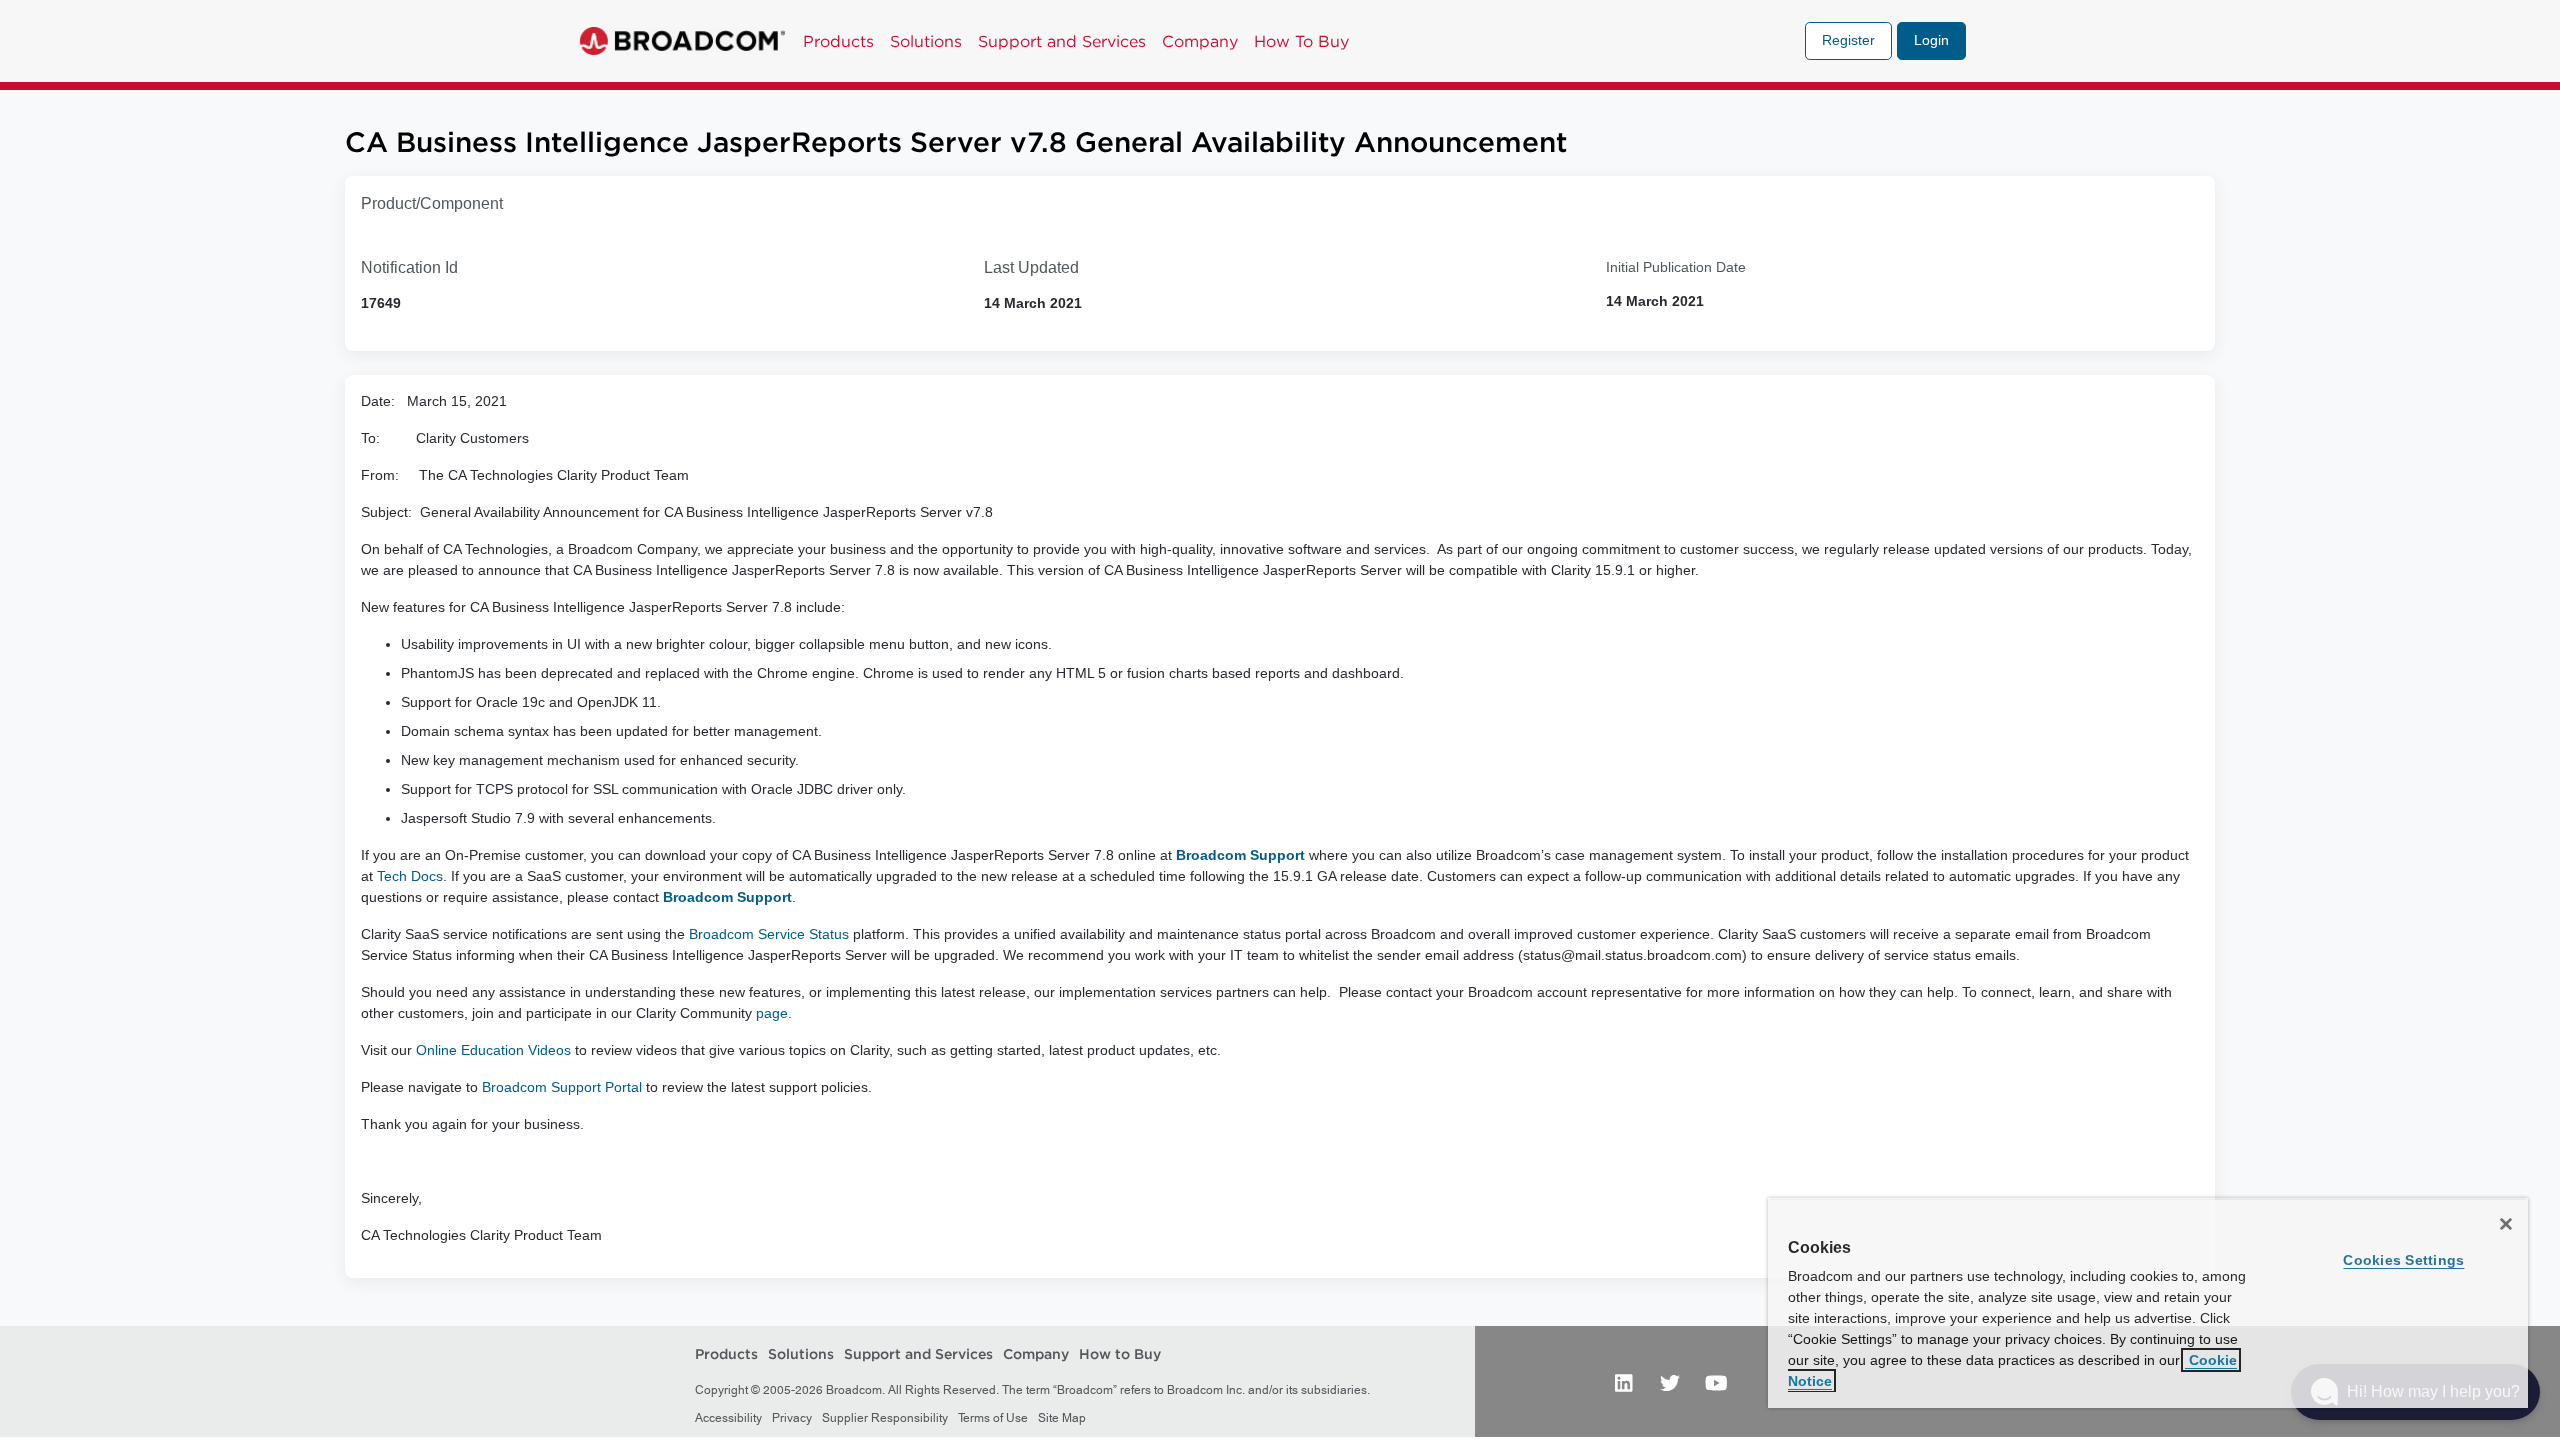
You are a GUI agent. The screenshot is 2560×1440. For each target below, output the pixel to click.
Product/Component (432, 203)
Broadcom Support (1240, 855)
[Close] (2506, 1224)
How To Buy (1301, 41)
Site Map (1062, 1418)
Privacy (792, 1418)
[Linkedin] (1624, 1381)
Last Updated (1031, 267)
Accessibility (728, 1418)
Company (1200, 41)
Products (838, 41)
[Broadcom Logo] (682, 41)
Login (1931, 40)
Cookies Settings (2403, 1260)
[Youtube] (1716, 1381)
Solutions (926, 41)
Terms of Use (993, 1418)
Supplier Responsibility (885, 1418)
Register (1848, 40)
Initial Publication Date (1676, 267)
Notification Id (409, 267)
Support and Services (1062, 41)
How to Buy (1120, 1355)
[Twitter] (1670, 1381)
